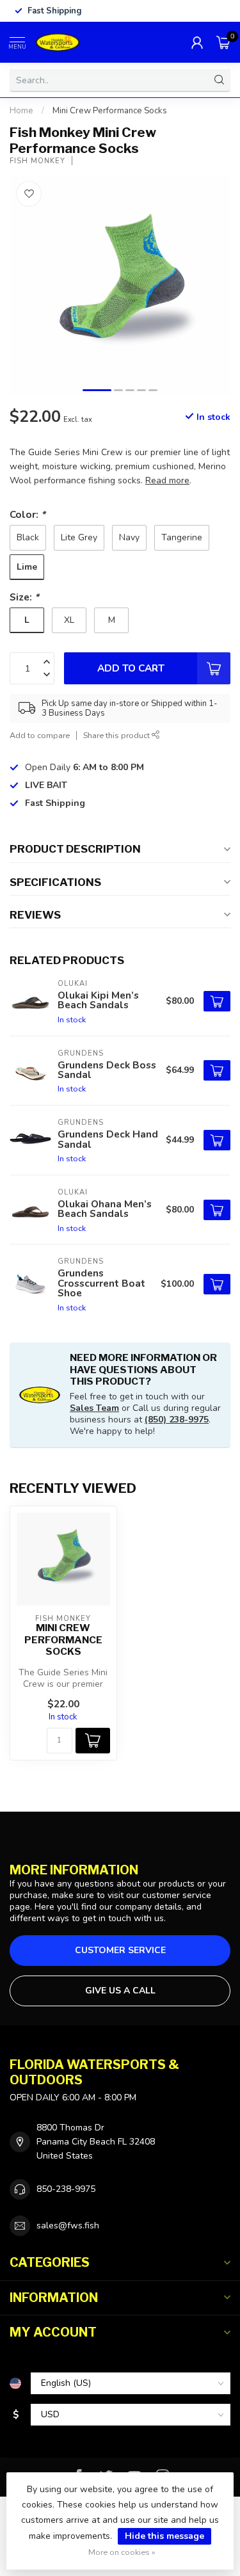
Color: (28, 514)
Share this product (117, 735)
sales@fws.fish (68, 2226)
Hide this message (164, 2536)
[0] (223, 42)
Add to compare (40, 735)
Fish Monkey (37, 161)
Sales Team (94, 1408)
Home (21, 111)
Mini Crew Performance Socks (110, 111)
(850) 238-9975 (177, 1420)
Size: (24, 597)
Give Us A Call (120, 1991)
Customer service (120, 1950)
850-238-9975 (66, 2189)
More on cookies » (122, 2552)
